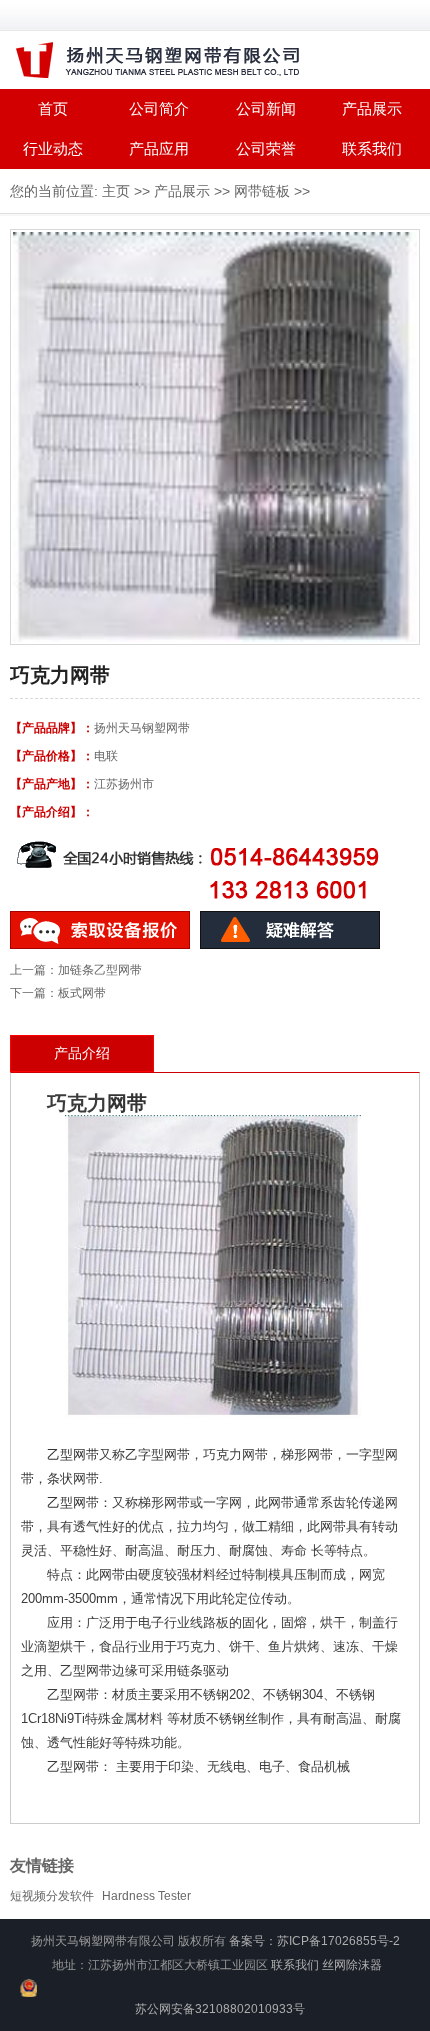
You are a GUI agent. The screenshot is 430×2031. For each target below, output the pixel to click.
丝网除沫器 (352, 1965)
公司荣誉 (266, 148)
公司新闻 (266, 108)
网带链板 (262, 191)
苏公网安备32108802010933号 (220, 2009)
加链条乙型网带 (100, 970)
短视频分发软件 (52, 1896)
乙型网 (66, 1502)
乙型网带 (73, 1454)
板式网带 (82, 993)
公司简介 (159, 108)
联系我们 (372, 148)
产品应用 (159, 148)
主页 (116, 191)
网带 (127, 1103)
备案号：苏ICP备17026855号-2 (314, 1941)
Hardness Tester (146, 1896)
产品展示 (372, 108)
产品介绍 (82, 1053)
